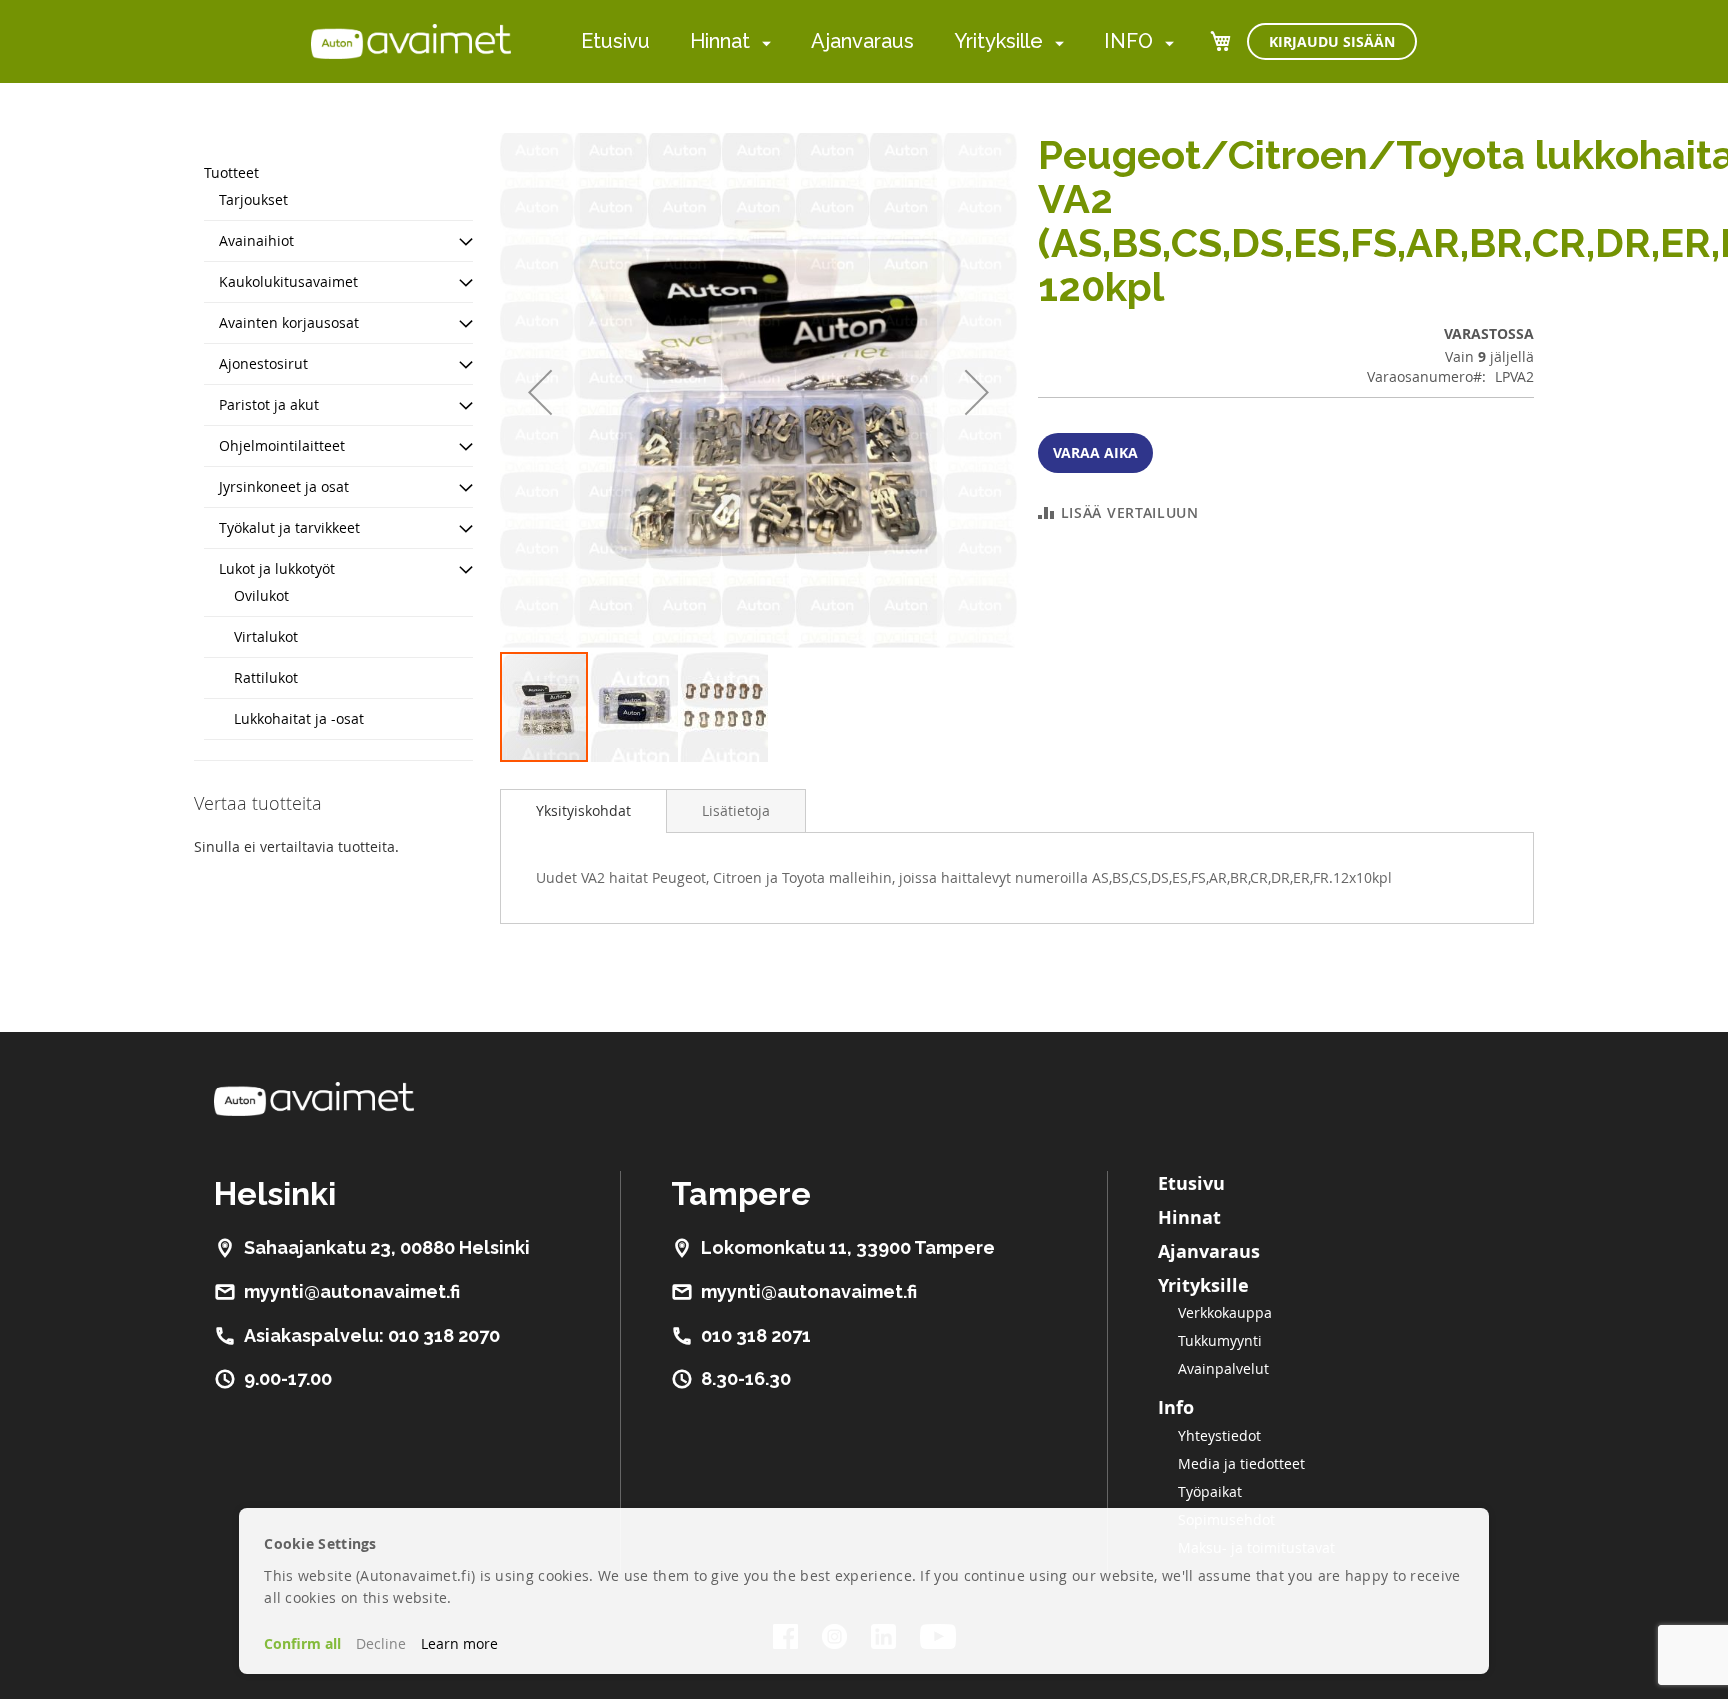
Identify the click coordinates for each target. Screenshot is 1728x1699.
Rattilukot (266, 677)
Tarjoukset (253, 199)
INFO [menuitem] (1128, 41)
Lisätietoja (736, 810)
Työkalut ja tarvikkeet (289, 527)
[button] (540, 391)
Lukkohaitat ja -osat (299, 718)
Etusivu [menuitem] (615, 41)
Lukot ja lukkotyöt (277, 568)
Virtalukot (266, 636)
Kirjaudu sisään (1332, 41)
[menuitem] (762, 42)
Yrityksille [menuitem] (998, 41)
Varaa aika (1095, 452)
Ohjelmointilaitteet (282, 445)
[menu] (877, 41)
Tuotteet (231, 172)
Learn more (459, 1643)
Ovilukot (261, 595)
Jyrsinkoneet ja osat (284, 486)
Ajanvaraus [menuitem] (862, 41)
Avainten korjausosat (289, 322)
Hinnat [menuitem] (720, 41)
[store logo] (411, 41)
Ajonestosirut (263, 363)
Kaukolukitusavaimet (288, 281)
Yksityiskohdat (583, 810)
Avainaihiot (256, 240)
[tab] (583, 811)
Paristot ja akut (269, 404)
